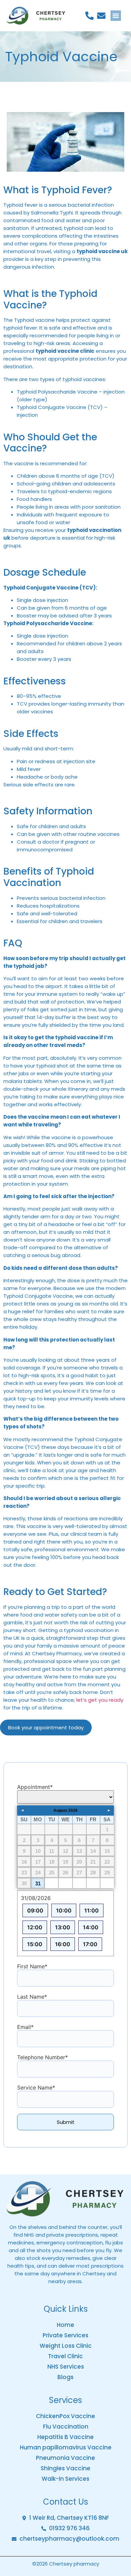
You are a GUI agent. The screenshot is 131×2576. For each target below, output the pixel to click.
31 (38, 1883)
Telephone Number (42, 2057)
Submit (66, 2122)
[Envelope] (101, 16)
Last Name (32, 1996)
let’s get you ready (100, 1700)
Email (25, 2027)
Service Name (36, 2087)
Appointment (35, 1787)
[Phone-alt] (90, 16)
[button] (116, 16)
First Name (32, 1966)
